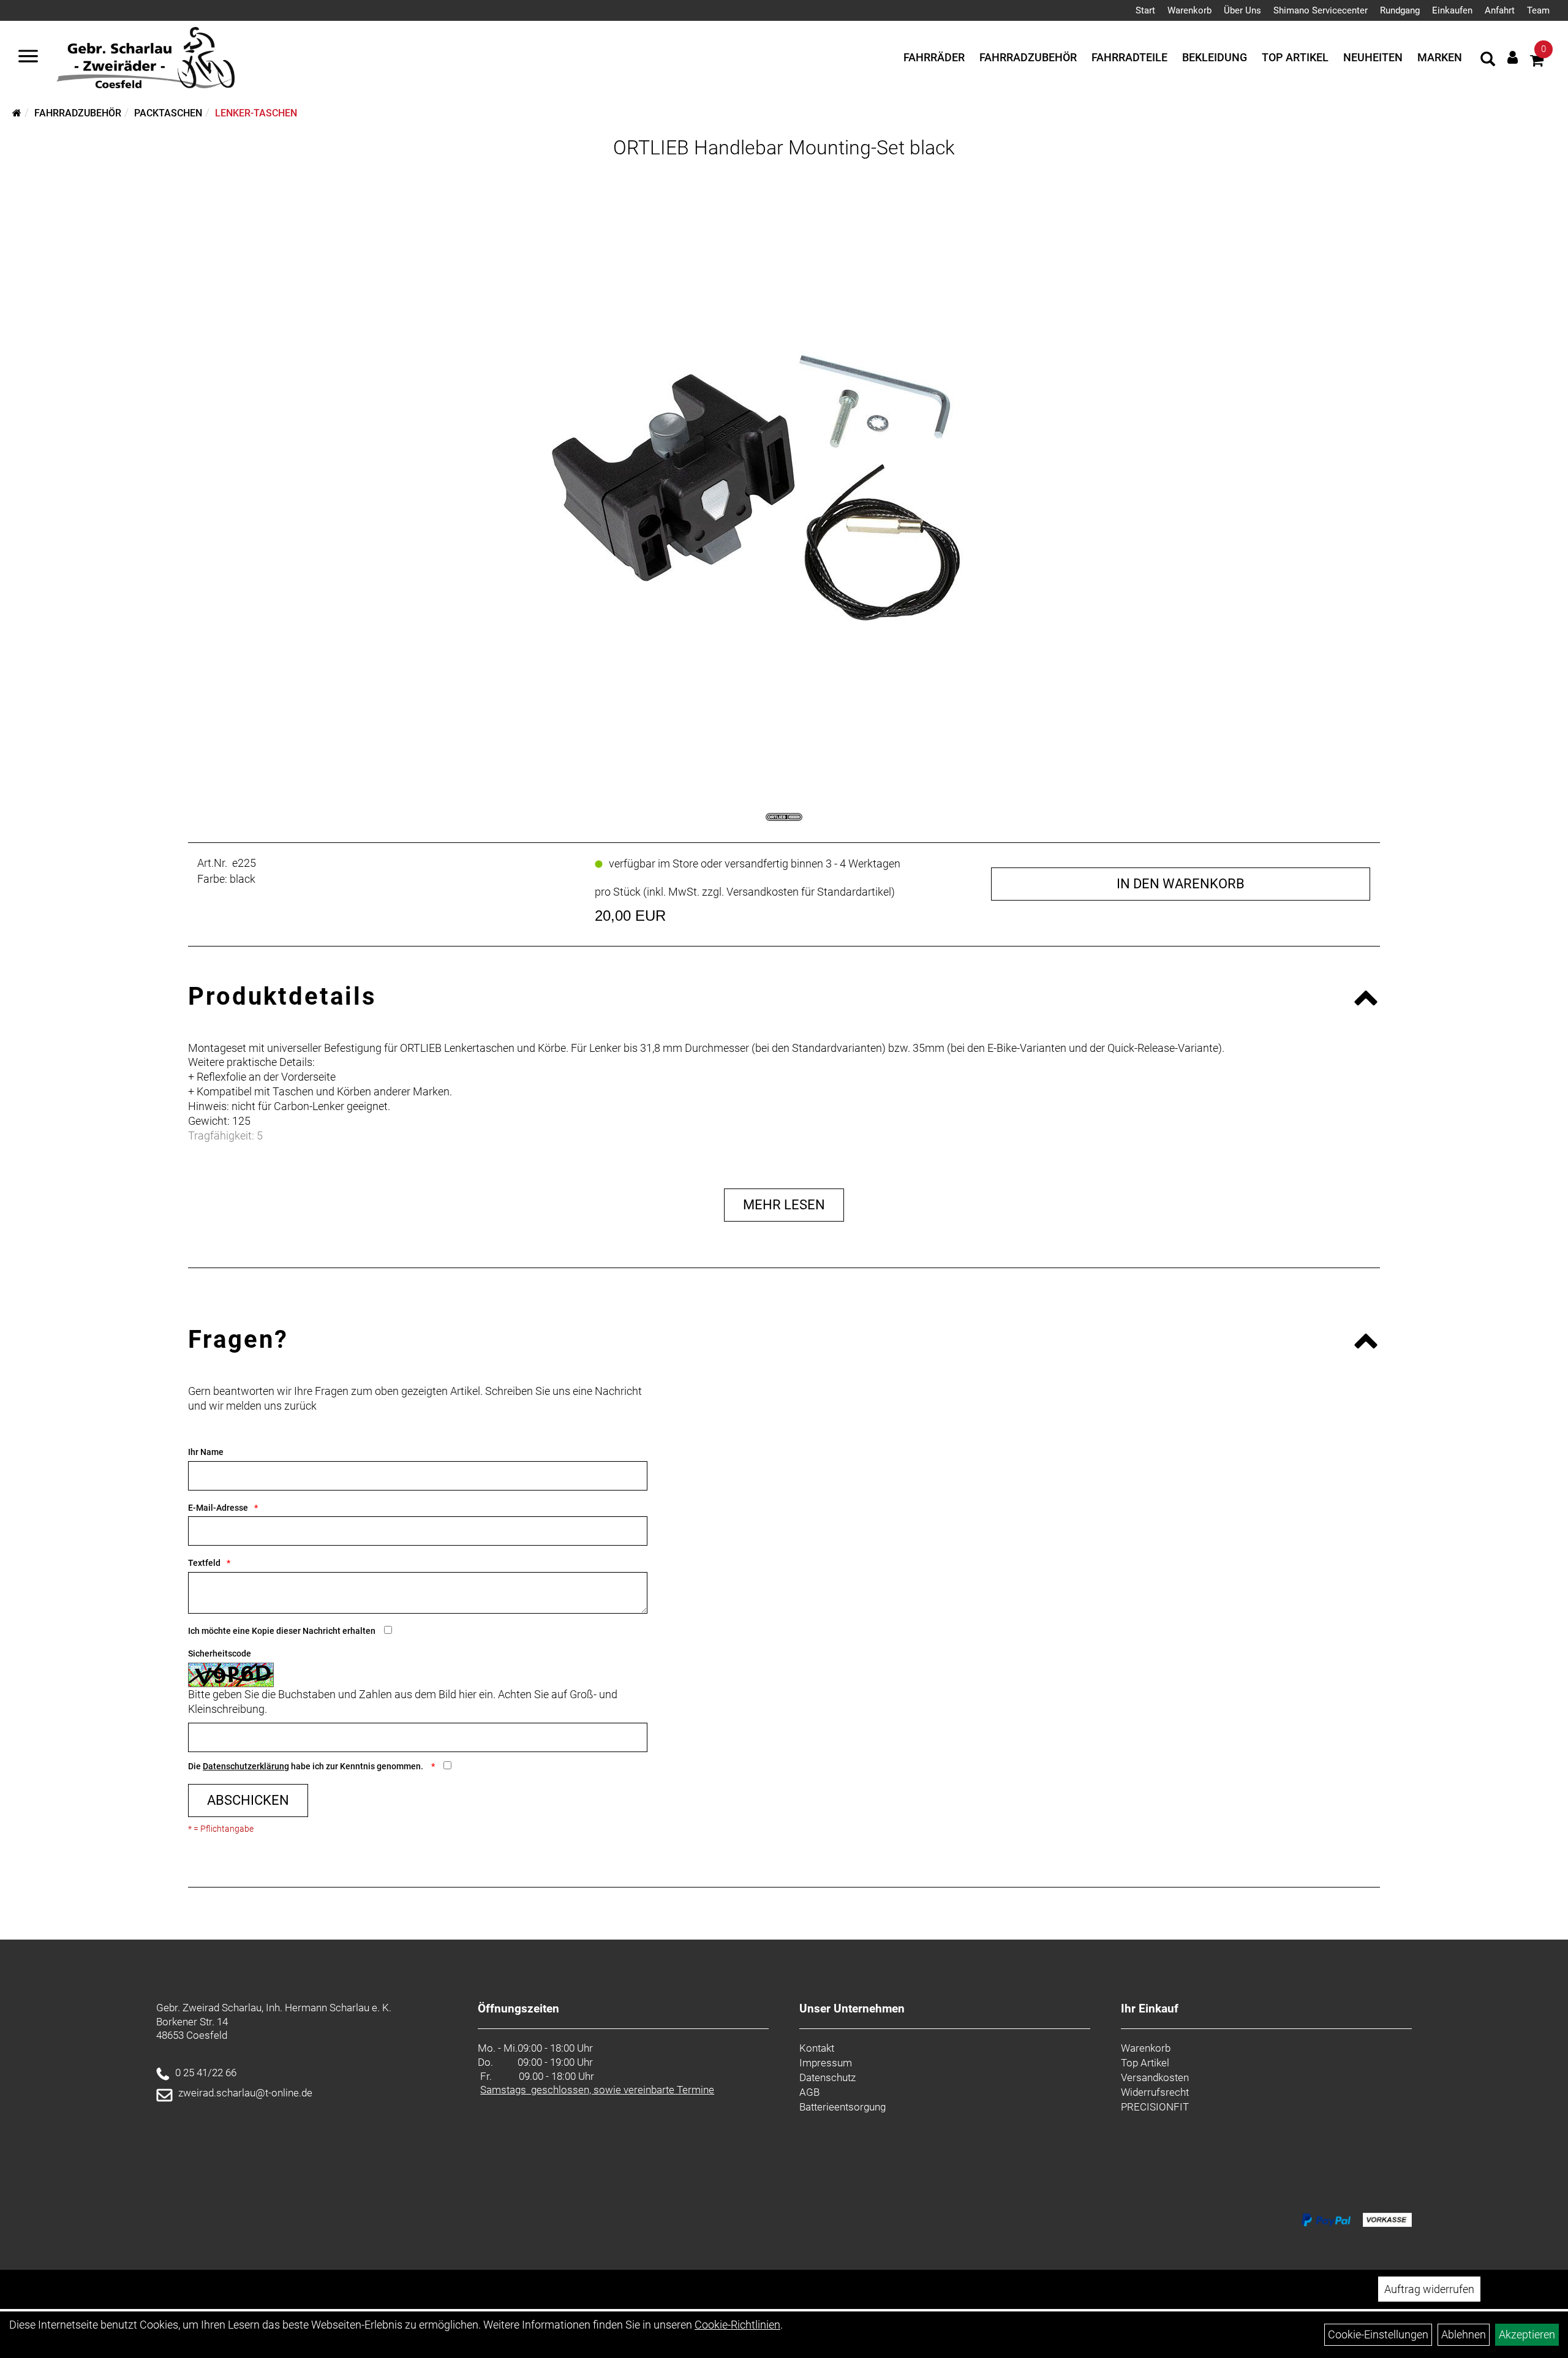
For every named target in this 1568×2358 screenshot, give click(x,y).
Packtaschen (168, 113)
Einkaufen (1452, 10)
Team (1538, 10)
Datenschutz (827, 2077)
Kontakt (817, 2048)
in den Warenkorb (1181, 884)
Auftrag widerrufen (1429, 2289)
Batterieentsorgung (842, 2107)
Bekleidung (1215, 57)
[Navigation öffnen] (28, 58)
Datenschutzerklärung (246, 1766)
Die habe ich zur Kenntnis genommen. (307, 1766)
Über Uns (1242, 10)
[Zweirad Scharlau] (145, 58)
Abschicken (248, 1800)
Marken (1440, 57)
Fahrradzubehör (1028, 57)
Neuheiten (1373, 57)
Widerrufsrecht (1155, 2092)
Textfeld (204, 1563)
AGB (809, 2092)
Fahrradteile (1129, 57)
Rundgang (1400, 10)
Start (1145, 10)
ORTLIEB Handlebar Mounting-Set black (784, 148)
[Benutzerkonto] (1513, 57)
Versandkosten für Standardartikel (809, 892)
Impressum (826, 2063)
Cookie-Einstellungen (1378, 2334)
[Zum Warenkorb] (1537, 62)
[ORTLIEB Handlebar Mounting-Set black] (784, 471)
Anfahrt (1500, 10)
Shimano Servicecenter (1321, 10)
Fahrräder (934, 57)
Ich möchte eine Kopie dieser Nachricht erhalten (282, 1631)
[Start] (17, 113)
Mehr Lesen (784, 1205)
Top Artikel (1295, 57)
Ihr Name (206, 1452)
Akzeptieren (1527, 2334)
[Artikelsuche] (1488, 61)
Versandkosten (1155, 2077)
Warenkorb (1189, 10)
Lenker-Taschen (256, 113)
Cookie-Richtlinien (737, 2325)
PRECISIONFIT (1155, 2107)
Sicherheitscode (220, 1653)
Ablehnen (1464, 2334)
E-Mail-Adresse (218, 1508)
